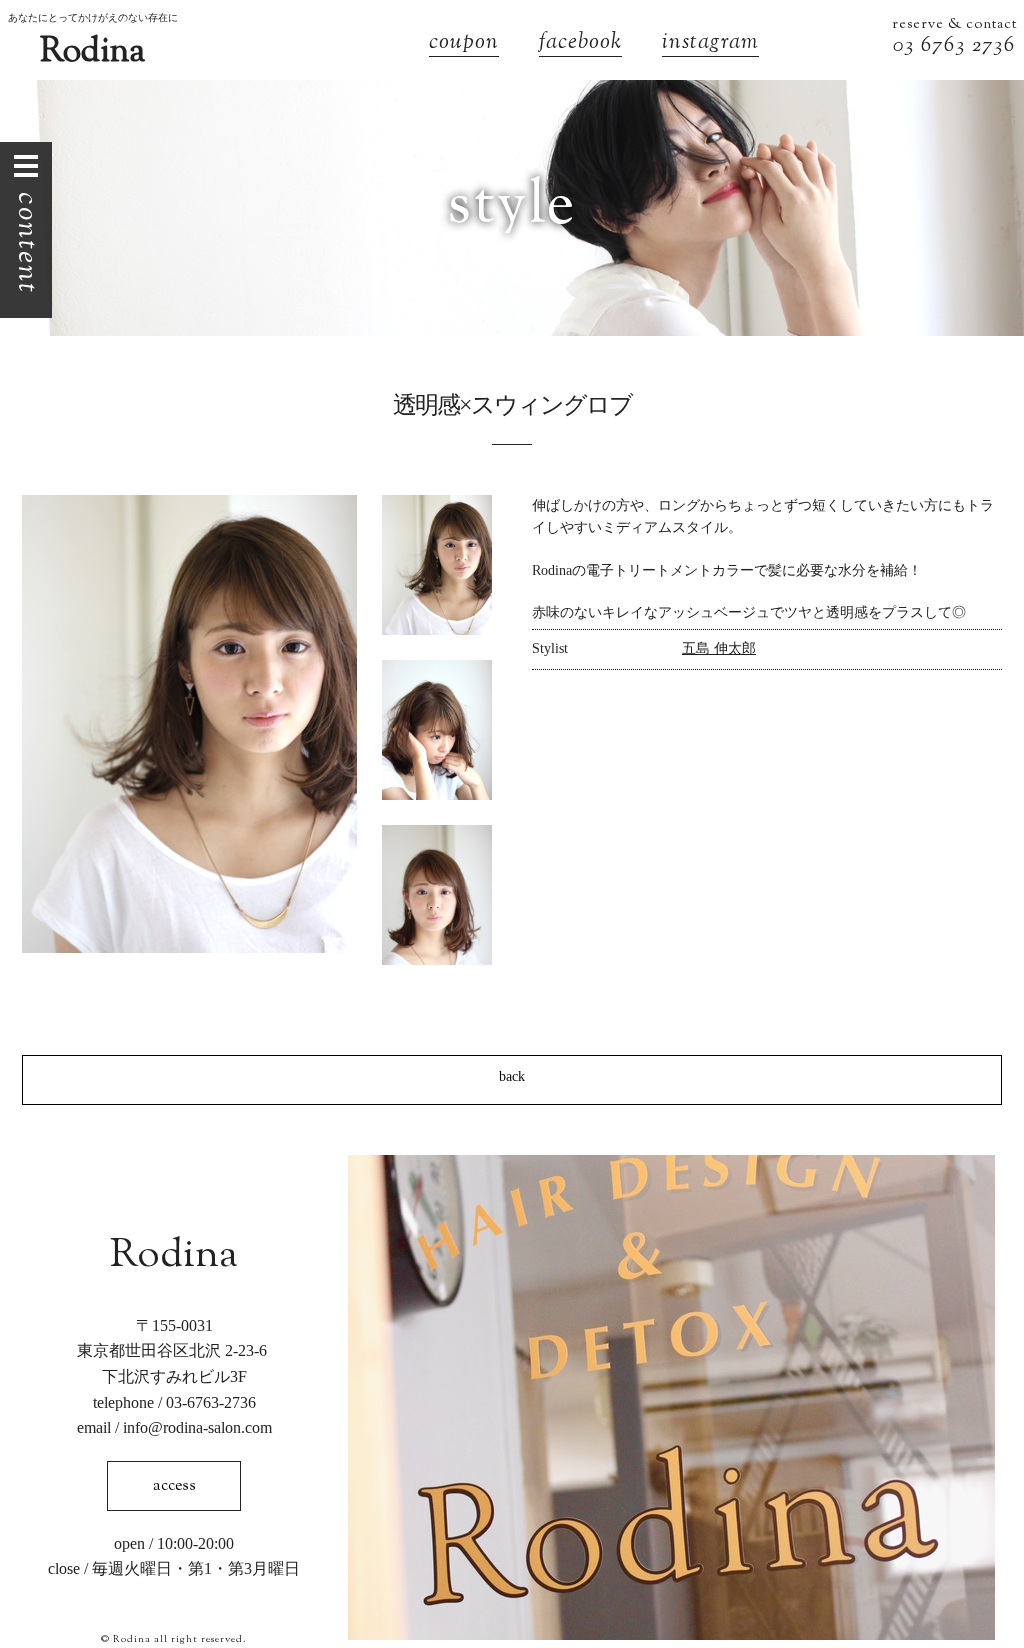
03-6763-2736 (211, 1402)
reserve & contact (954, 25)
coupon (464, 44)
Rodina (92, 52)
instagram (710, 44)
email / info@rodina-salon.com (174, 1427)
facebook (580, 44)
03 (907, 46)
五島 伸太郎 (719, 648)
